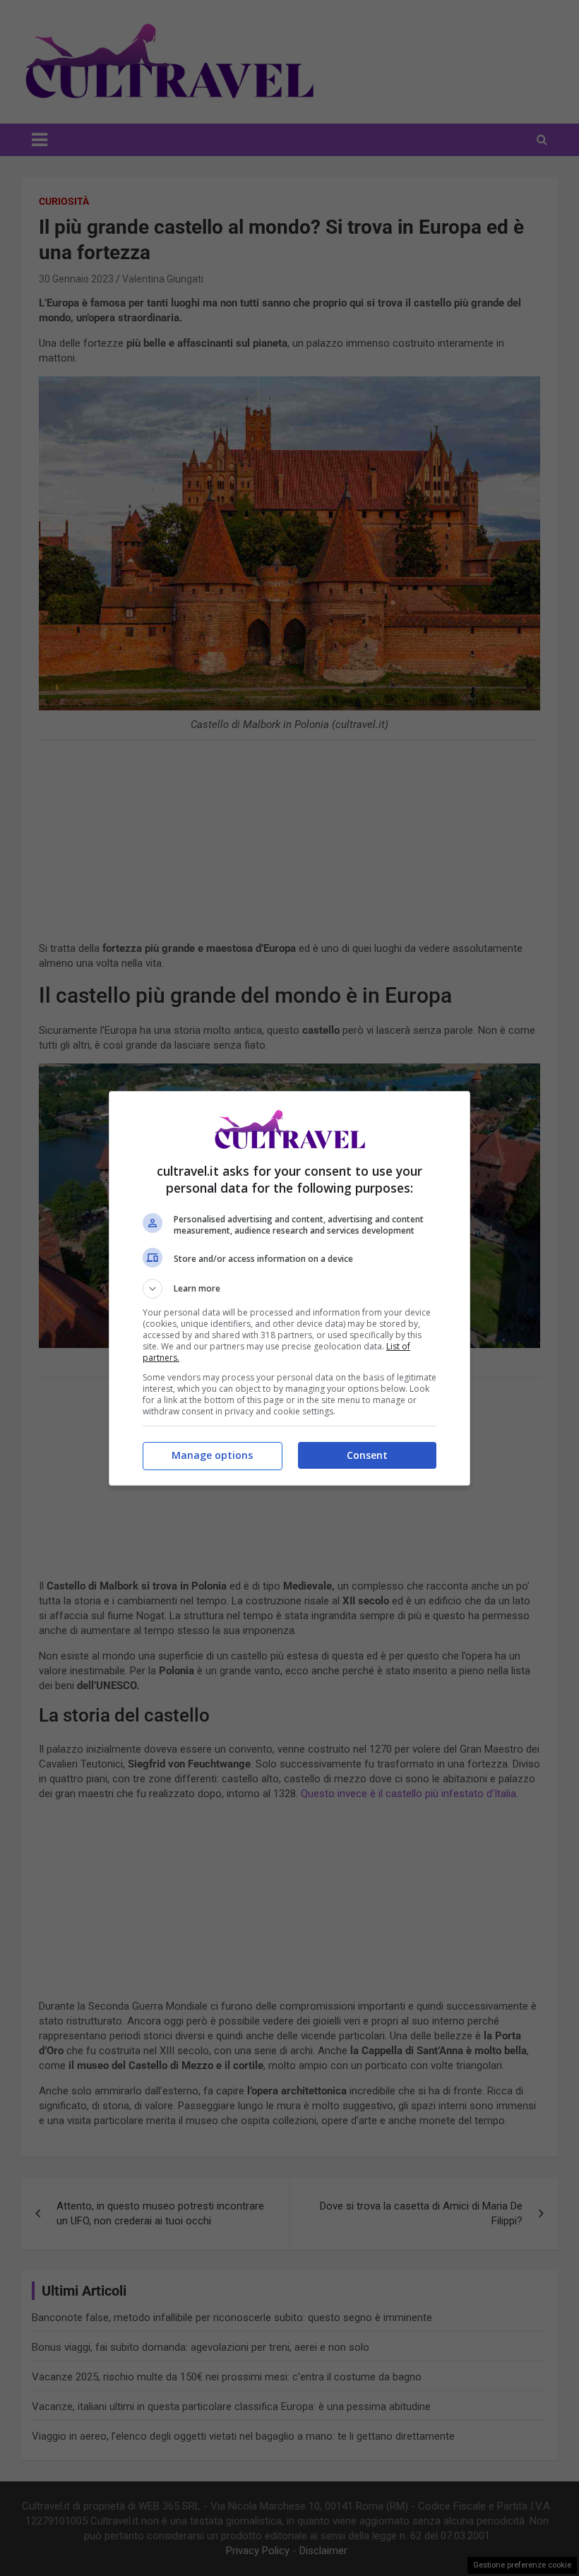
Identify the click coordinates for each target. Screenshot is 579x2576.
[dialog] (289, 1288)
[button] (289, 1289)
